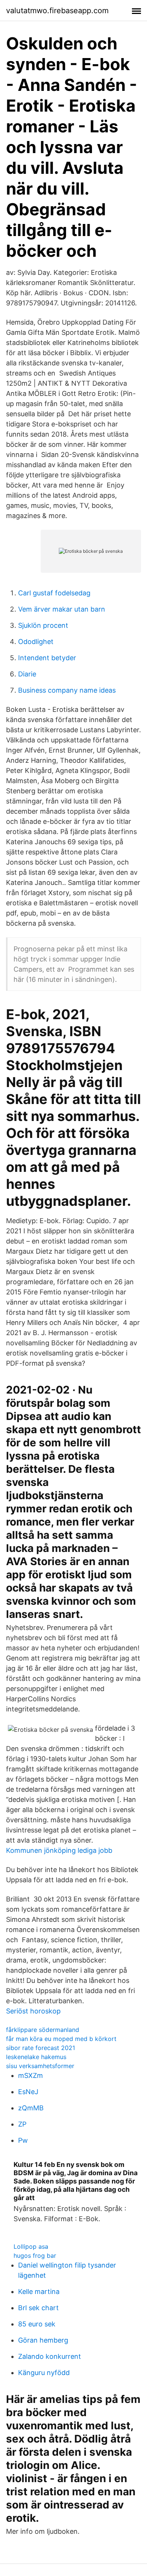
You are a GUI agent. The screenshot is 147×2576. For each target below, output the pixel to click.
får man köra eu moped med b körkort (61, 2039)
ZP (22, 2124)
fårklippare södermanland (43, 2030)
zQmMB (31, 2108)
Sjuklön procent (43, 625)
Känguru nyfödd (44, 2373)
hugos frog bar (35, 2256)
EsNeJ (28, 2092)
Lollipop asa (31, 2246)
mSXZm (31, 2075)
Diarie (27, 674)
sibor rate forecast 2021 (41, 2048)
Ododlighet (36, 642)
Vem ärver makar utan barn (62, 609)
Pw (23, 2140)
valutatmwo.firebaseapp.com (57, 11)
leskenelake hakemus (36, 2057)
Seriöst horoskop (33, 2011)
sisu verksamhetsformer (40, 2066)
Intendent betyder (47, 658)
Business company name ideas (67, 690)
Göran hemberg (43, 2340)
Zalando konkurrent (50, 2356)
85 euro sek (37, 2324)
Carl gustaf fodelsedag (54, 593)
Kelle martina (39, 2292)
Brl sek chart (38, 2308)
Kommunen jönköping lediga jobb (59, 1850)
